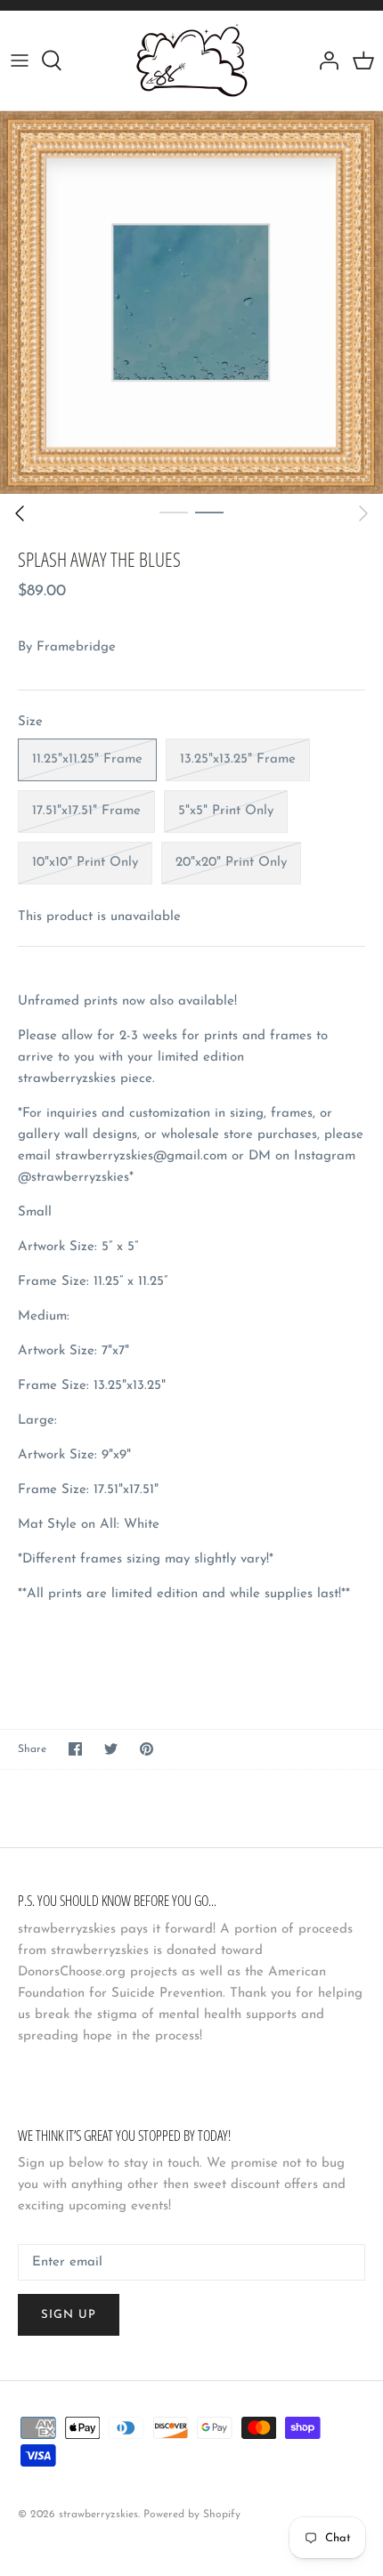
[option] (191, 303)
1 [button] (174, 512)
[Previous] (20, 513)
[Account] (324, 61)
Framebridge (76, 647)
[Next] (363, 513)
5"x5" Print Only (226, 811)
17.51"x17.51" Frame (86, 811)
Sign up (69, 2315)
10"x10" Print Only (85, 863)
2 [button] (209, 512)
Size (30, 722)
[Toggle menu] (20, 61)
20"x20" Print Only (231, 863)
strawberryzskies (98, 2515)
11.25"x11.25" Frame (87, 759)
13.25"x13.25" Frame (238, 759)
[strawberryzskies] (192, 61)
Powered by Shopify (192, 2515)
